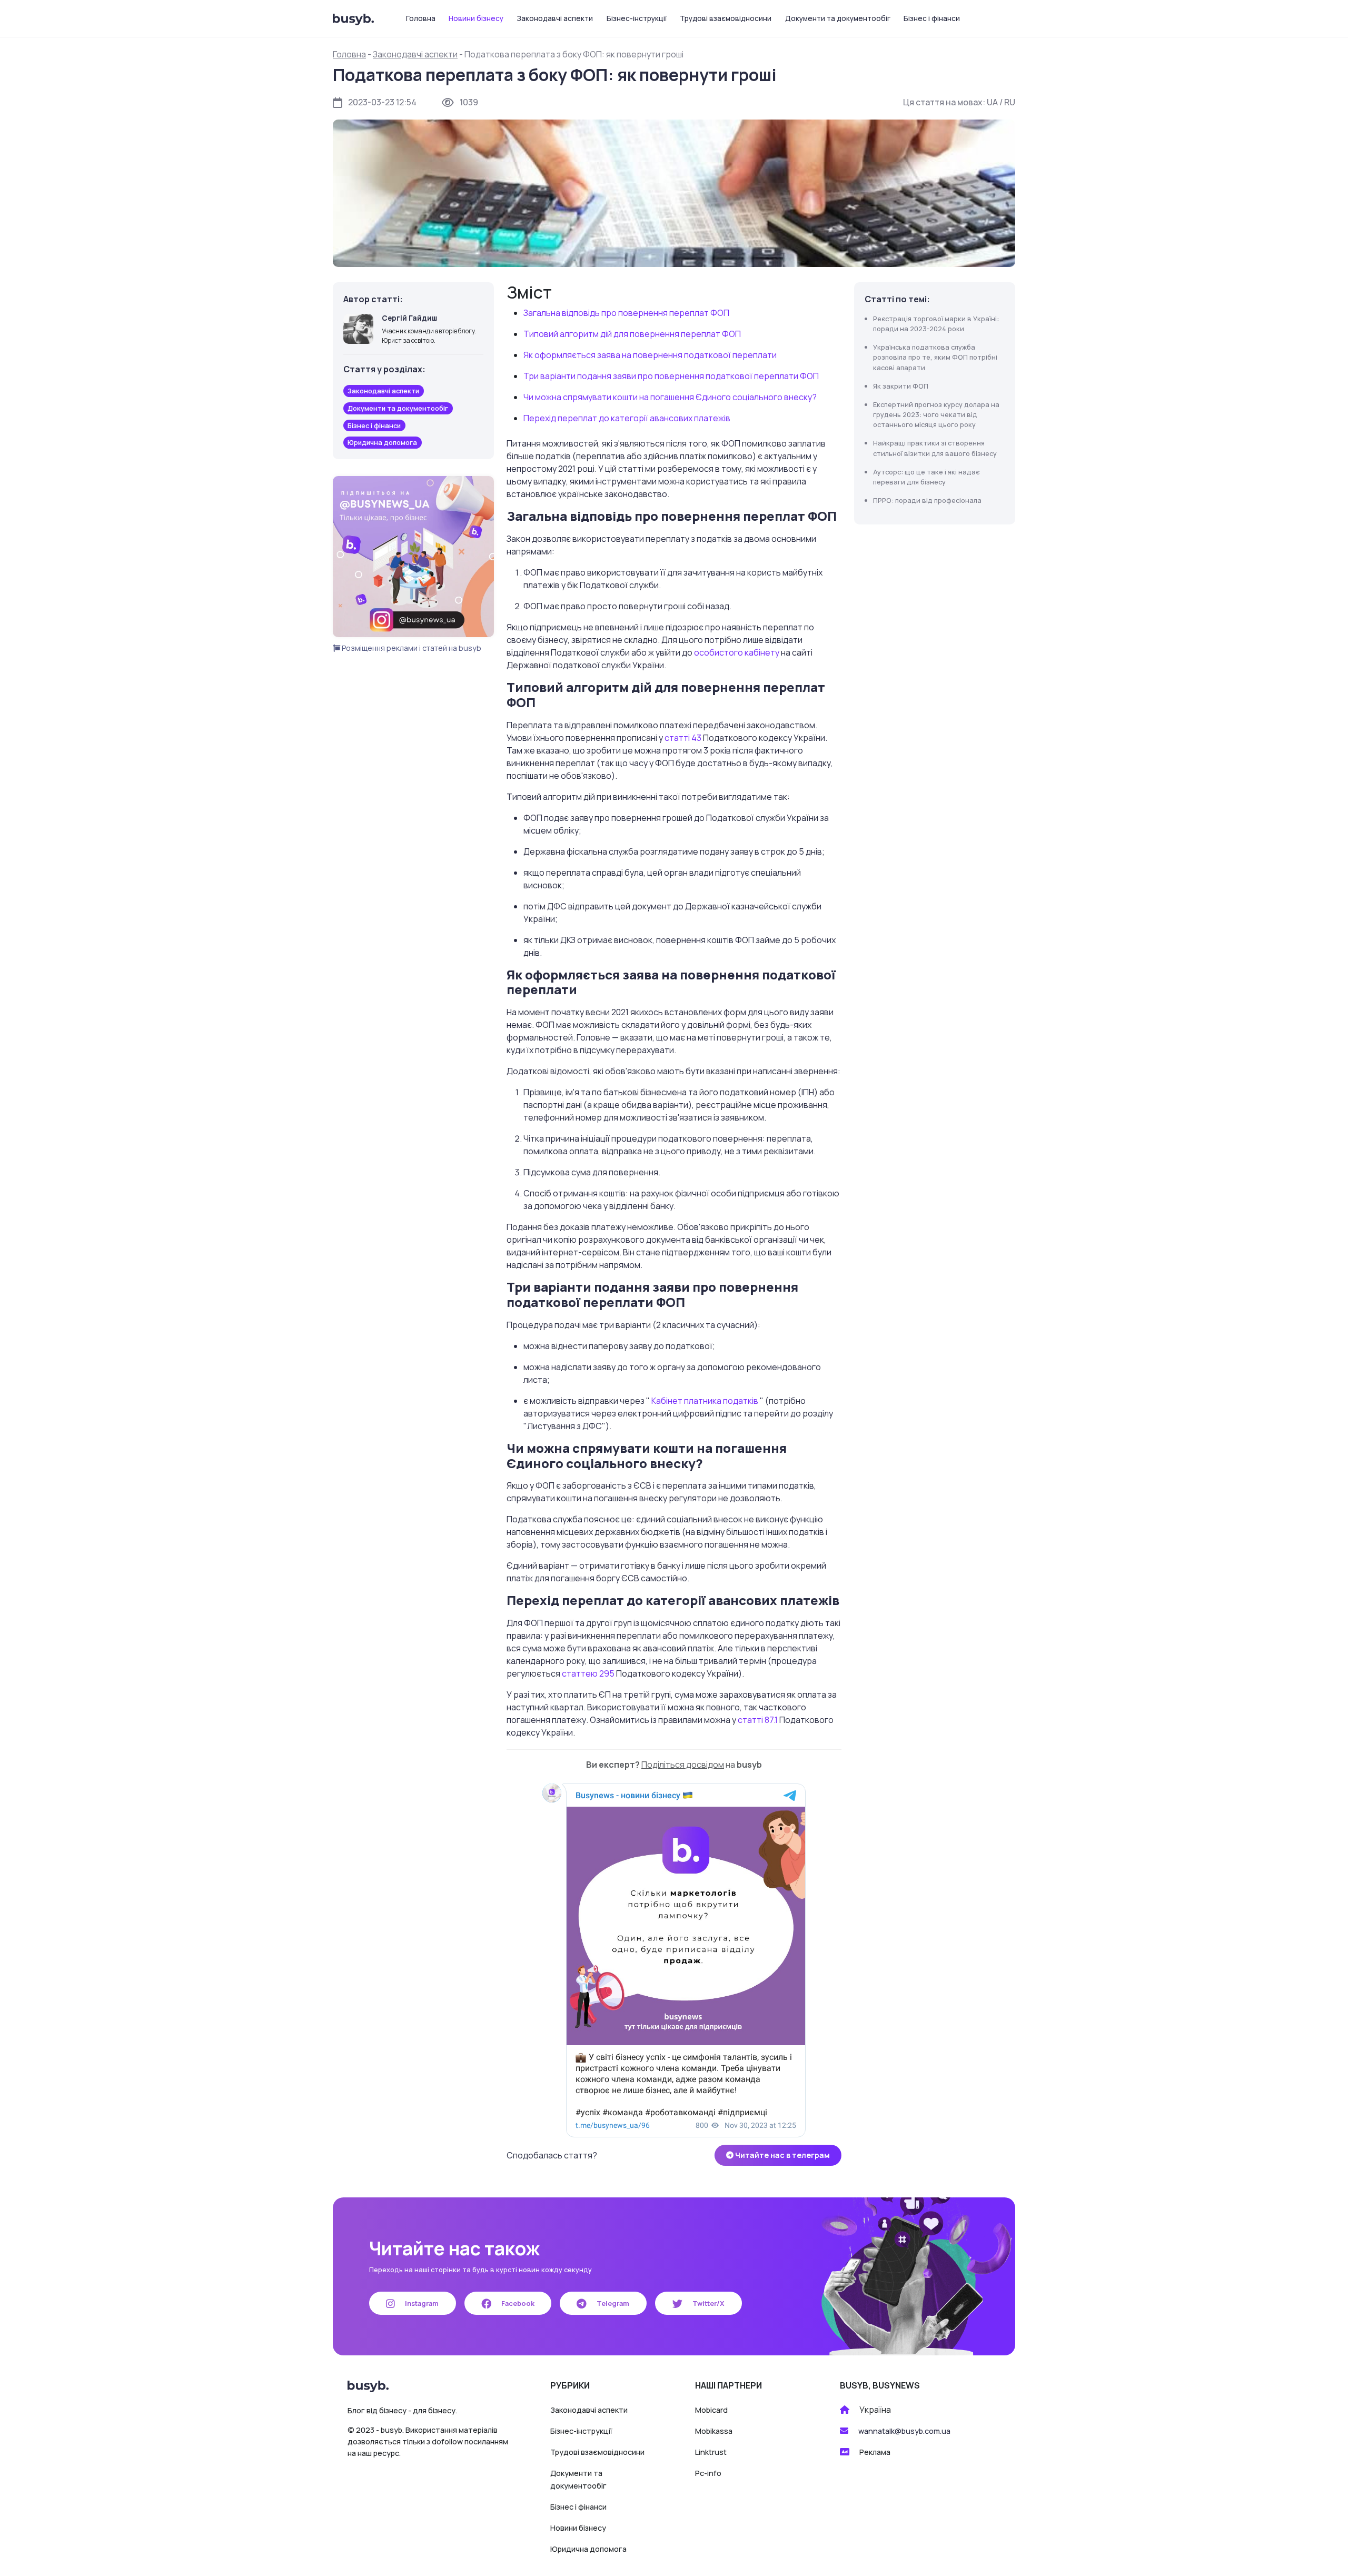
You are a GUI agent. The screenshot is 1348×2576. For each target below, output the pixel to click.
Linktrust (711, 2452)
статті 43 (684, 738)
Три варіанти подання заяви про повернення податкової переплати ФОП (671, 376)
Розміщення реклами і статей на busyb (411, 648)
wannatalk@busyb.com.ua (904, 2431)
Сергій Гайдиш (409, 318)
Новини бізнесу (476, 18)
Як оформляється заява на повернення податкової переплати (650, 355)
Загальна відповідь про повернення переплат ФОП (626, 313)
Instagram (421, 2303)
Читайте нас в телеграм (782, 2155)
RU (1010, 102)
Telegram (612, 2303)
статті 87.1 (759, 1720)
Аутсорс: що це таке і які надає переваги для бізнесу (926, 477)
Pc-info (708, 2473)
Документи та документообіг (838, 18)
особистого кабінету (737, 652)
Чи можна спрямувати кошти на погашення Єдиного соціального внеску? (670, 397)
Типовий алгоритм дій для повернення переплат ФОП (632, 334)
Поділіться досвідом (683, 1765)
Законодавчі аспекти (555, 18)
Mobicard (711, 2410)
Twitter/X (707, 2303)
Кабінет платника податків (706, 1401)
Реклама (875, 2452)
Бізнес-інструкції (637, 18)
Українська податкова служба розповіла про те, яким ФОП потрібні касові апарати (935, 357)
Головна (421, 18)
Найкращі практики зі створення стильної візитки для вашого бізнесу (935, 448)
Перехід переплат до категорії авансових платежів (627, 418)
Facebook (517, 2303)
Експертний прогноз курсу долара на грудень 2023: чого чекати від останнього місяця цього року (936, 414)
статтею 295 (589, 1673)
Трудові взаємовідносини (726, 18)
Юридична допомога (588, 2549)
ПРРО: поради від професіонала (927, 500)
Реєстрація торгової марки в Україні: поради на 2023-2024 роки (936, 324)
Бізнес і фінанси (932, 18)
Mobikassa (714, 2431)
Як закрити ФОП (901, 386)
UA (992, 102)
